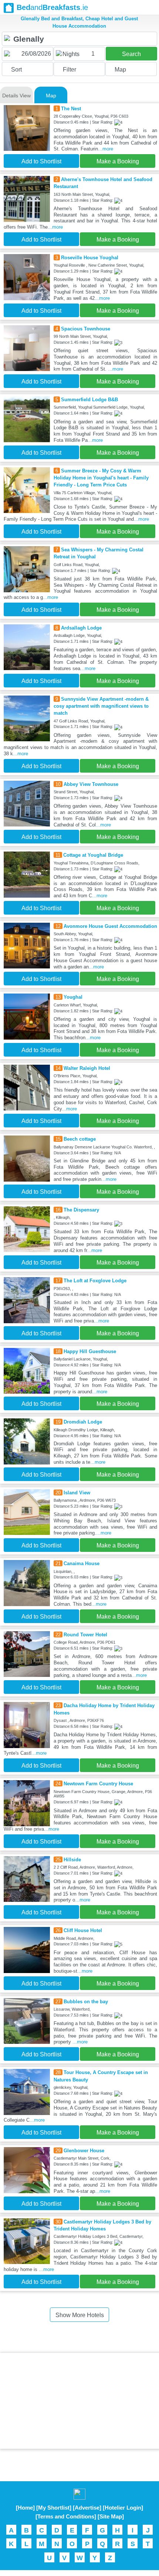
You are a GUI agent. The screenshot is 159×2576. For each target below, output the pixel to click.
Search (131, 54)
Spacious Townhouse (86, 329)
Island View (77, 1493)
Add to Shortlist (41, 161)
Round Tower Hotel (85, 1635)
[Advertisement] (79, 2401)
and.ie (52, 7)
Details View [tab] (16, 96)
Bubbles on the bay (86, 2002)
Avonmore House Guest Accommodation (110, 926)
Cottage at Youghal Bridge (93, 855)
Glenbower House (84, 2151)
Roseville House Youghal (90, 258)
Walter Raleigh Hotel (87, 1068)
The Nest (71, 109)
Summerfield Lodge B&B (89, 400)
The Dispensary (81, 1210)
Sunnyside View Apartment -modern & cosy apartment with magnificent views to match (101, 706)
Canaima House (82, 1563)
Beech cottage (80, 1139)
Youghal (73, 997)
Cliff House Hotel (83, 1930)
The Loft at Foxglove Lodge (95, 1281)
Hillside (72, 1860)
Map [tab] (51, 96)
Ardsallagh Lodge (81, 628)
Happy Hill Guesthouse (90, 1351)
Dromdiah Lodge (83, 1422)
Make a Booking (118, 161)
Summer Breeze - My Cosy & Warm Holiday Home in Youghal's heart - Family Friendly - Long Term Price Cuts (101, 478)
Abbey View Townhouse (91, 784)
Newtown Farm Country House (98, 1784)
